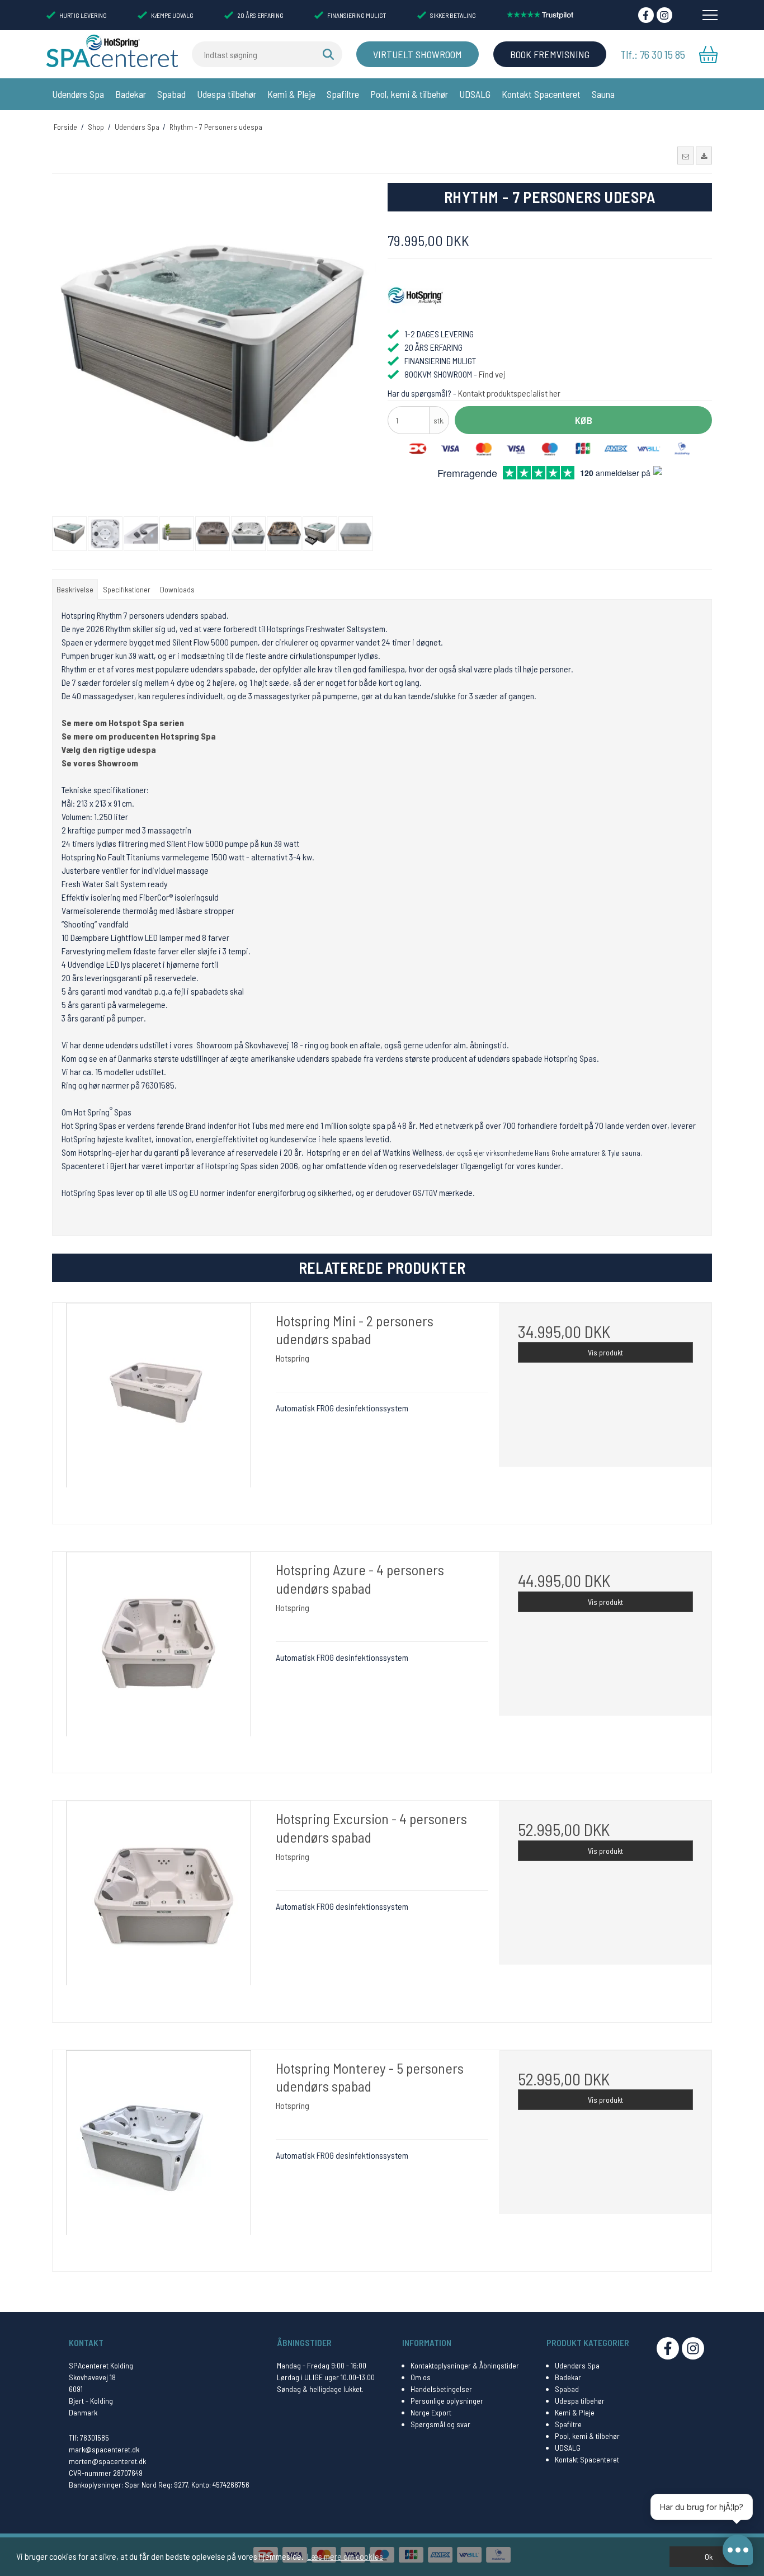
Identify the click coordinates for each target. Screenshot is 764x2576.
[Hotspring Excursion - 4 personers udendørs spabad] (159, 1907)
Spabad (171, 94)
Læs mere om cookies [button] (345, 2556)
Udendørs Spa (78, 94)
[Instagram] (664, 15)
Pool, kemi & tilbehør (409, 94)
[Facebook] (646, 15)
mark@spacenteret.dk (104, 2449)
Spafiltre (343, 94)
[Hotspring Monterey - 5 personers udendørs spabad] (159, 2156)
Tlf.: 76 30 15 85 (653, 54)
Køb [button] (584, 420)
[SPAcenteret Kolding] (112, 50)
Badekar (131, 94)
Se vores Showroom (100, 763)
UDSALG (475, 94)
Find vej (492, 374)
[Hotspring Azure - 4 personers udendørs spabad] (159, 1658)
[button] (685, 156)
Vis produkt (605, 1352)
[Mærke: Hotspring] (416, 296)
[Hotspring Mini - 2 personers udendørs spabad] (159, 1409)
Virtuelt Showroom (418, 54)
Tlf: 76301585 (89, 2438)
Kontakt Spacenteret (541, 94)
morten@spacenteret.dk (107, 2461)
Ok (709, 2557)
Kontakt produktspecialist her (509, 393)
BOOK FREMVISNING (550, 54)
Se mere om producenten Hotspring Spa (139, 736)
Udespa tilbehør (227, 94)
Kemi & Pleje (291, 94)
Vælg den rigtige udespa (109, 749)
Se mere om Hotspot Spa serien (123, 722)
